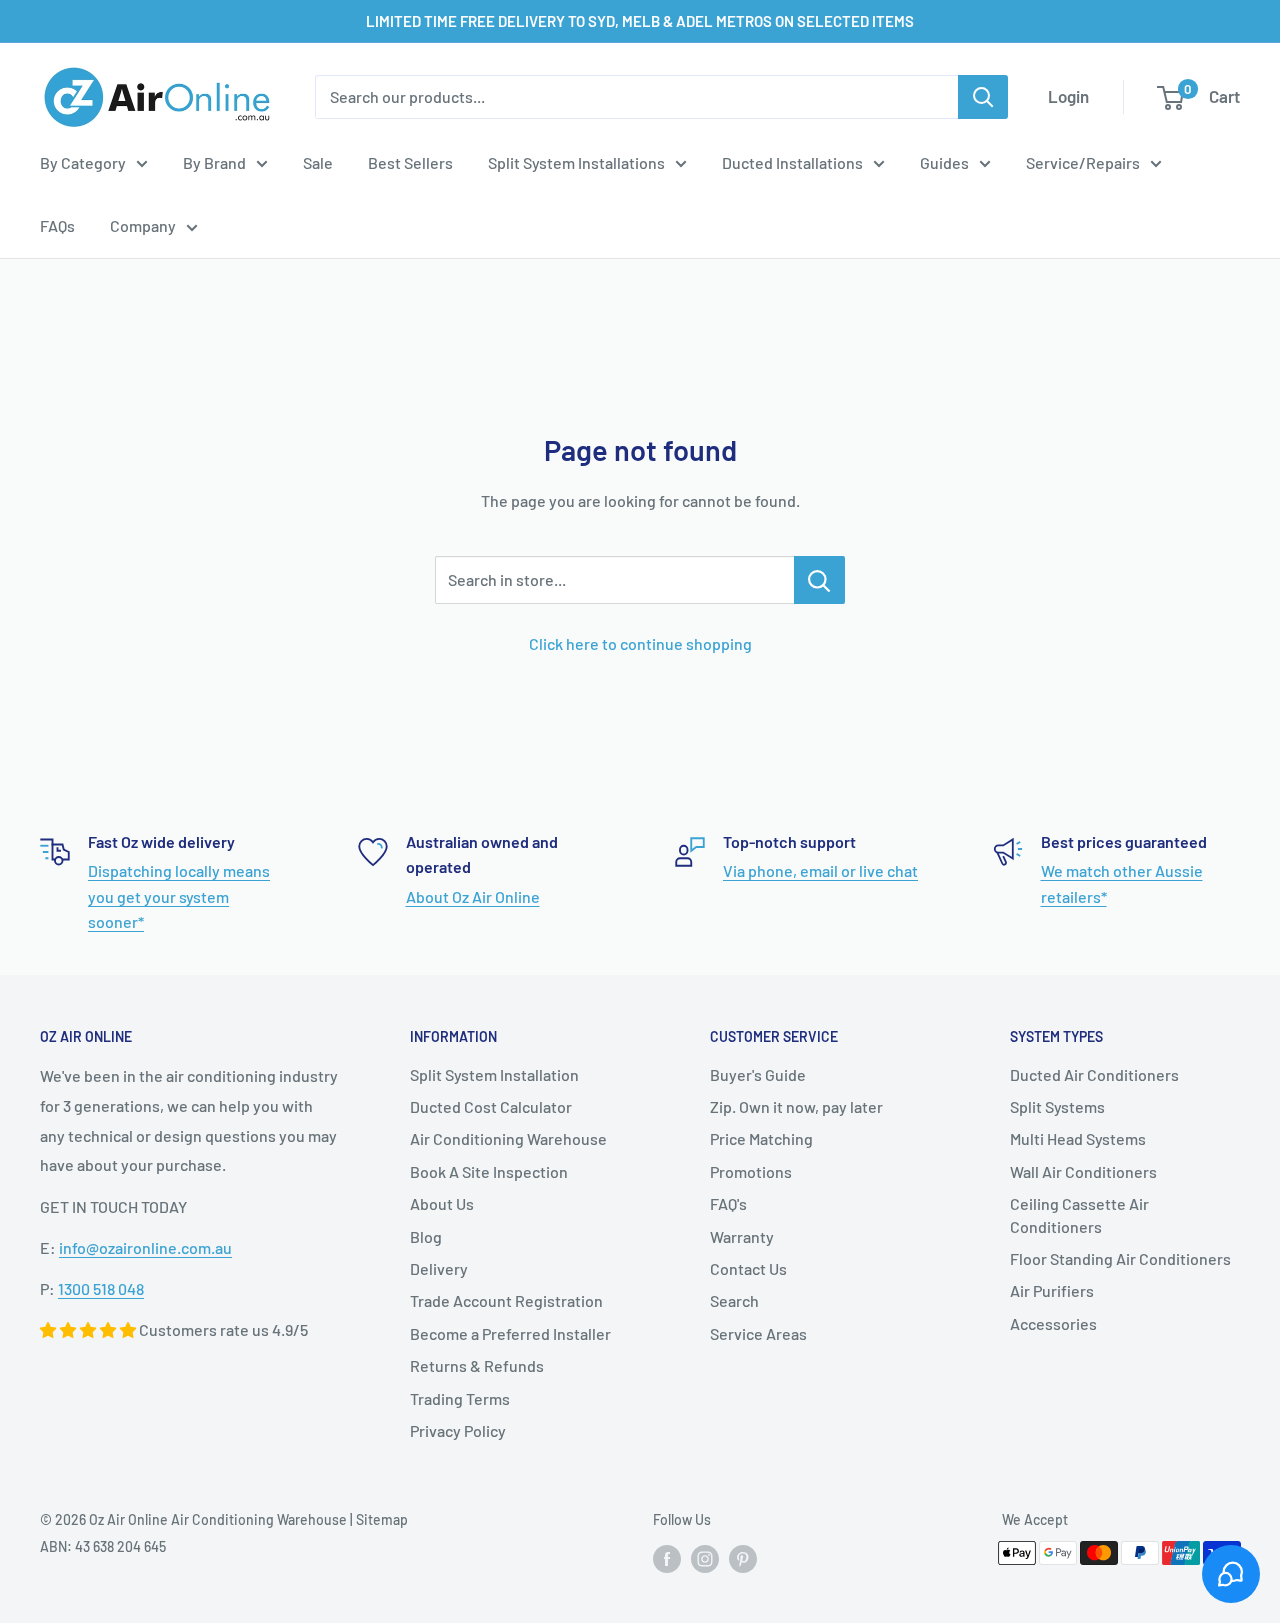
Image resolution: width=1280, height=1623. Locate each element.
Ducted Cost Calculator (491, 1106)
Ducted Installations (792, 162)
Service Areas (758, 1333)
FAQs (57, 225)
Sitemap (382, 1519)
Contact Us (748, 1268)
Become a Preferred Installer (510, 1333)
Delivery (439, 1268)
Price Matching (761, 1138)
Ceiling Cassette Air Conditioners (1079, 1214)
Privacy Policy (458, 1430)
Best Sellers (410, 162)
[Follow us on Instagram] (705, 1559)
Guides (944, 162)
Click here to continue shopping (640, 643)
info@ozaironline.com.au (145, 1247)
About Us (442, 1203)
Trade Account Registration (506, 1300)
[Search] (983, 97)
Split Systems (1057, 1106)
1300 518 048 (101, 1288)
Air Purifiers (1052, 1290)
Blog (426, 1236)
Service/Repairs (1083, 162)
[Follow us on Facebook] (667, 1559)
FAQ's (728, 1203)
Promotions (751, 1171)
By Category (83, 162)
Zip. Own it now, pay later (796, 1106)
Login (1068, 96)
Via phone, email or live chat (820, 870)
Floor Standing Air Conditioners (1120, 1258)
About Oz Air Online (473, 896)
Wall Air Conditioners (1083, 1171)
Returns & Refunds (477, 1365)
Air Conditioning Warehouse (508, 1138)
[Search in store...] (819, 580)
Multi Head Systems (1078, 1138)
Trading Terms (460, 1398)
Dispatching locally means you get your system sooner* (179, 896)
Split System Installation (494, 1074)
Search (734, 1300)
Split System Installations (576, 162)
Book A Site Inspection (489, 1171)
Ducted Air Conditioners (1094, 1074)
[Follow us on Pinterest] (743, 1559)
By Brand (214, 162)
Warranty (742, 1236)
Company (143, 225)
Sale (318, 162)
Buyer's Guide (758, 1074)
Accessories (1053, 1323)
